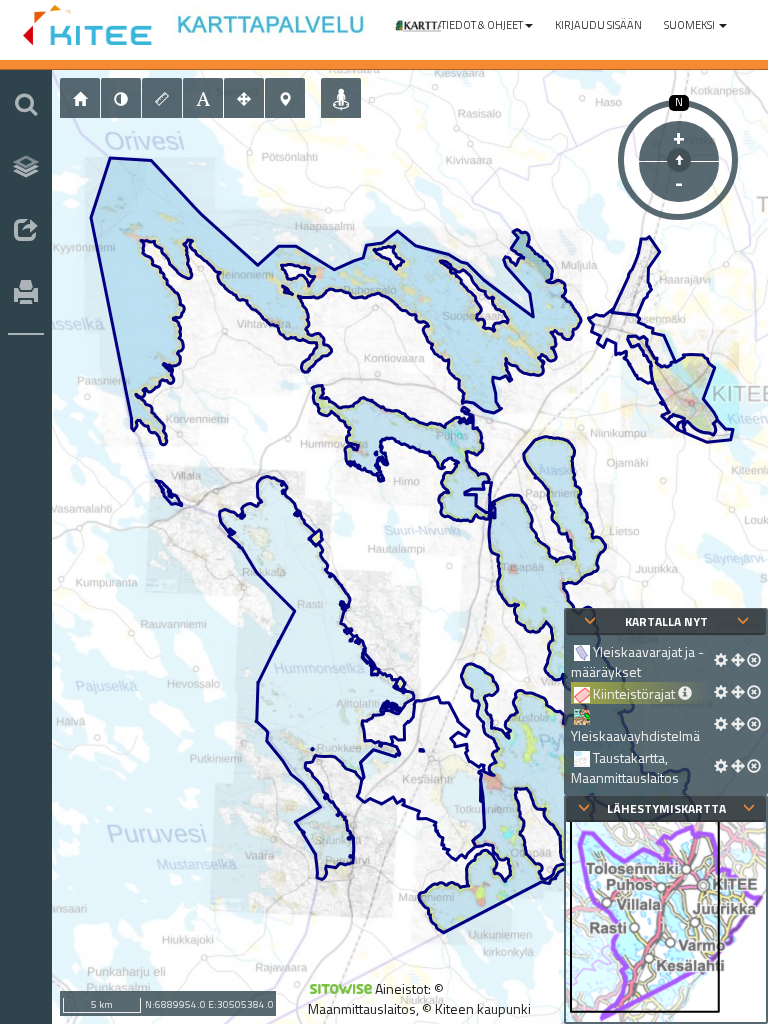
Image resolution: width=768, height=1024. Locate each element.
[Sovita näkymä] (244, 98)
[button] (487, 25)
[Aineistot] (26, 167)
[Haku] (26, 104)
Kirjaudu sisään (598, 25)
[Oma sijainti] (341, 98)
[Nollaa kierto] (679, 160)
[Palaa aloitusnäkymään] (80, 98)
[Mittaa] (162, 98)
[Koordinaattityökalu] (285, 98)
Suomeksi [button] (690, 25)
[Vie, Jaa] (26, 231)
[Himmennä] (121, 98)
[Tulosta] (26, 294)
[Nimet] (203, 98)
